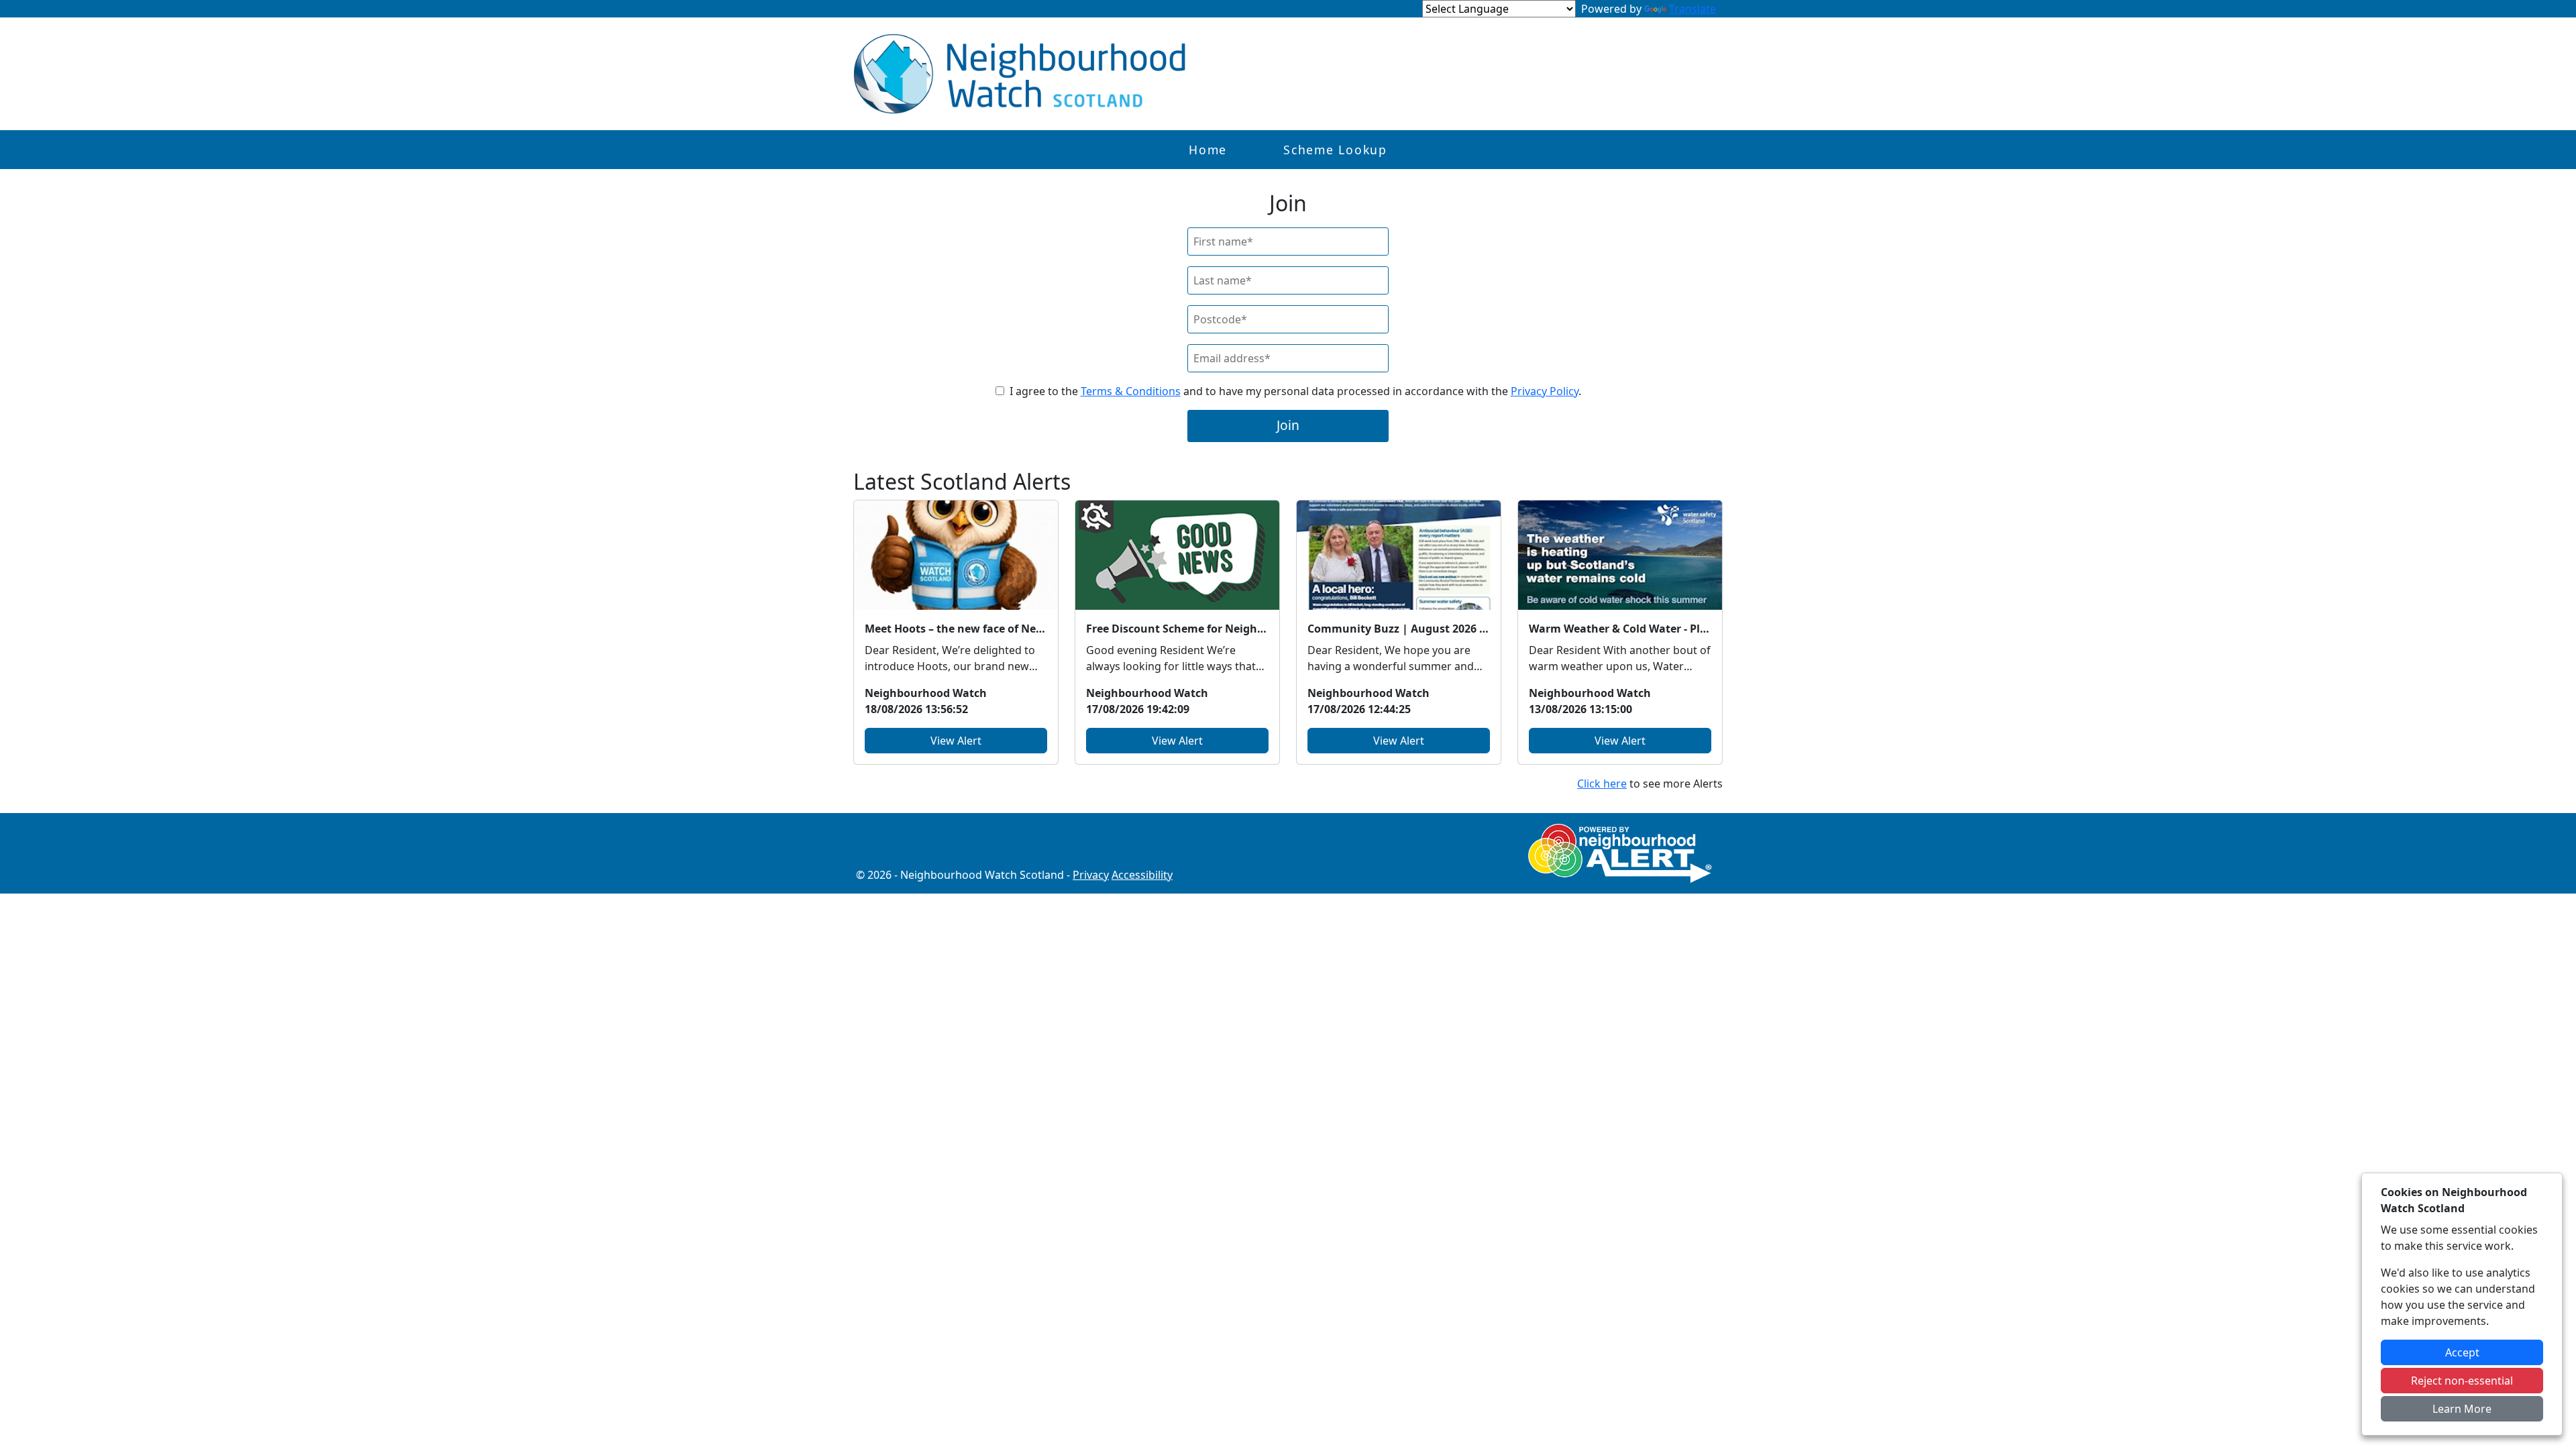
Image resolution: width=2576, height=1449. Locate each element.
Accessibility (1142, 875)
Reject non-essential (2462, 1381)
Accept (2462, 1352)
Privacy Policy (1545, 391)
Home (1208, 150)
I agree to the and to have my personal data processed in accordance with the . (1295, 391)
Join (1288, 425)
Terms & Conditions (1131, 391)
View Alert (956, 741)
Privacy (1091, 875)
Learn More (2462, 1409)
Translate (1693, 9)
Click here (1602, 784)
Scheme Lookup (1335, 150)
